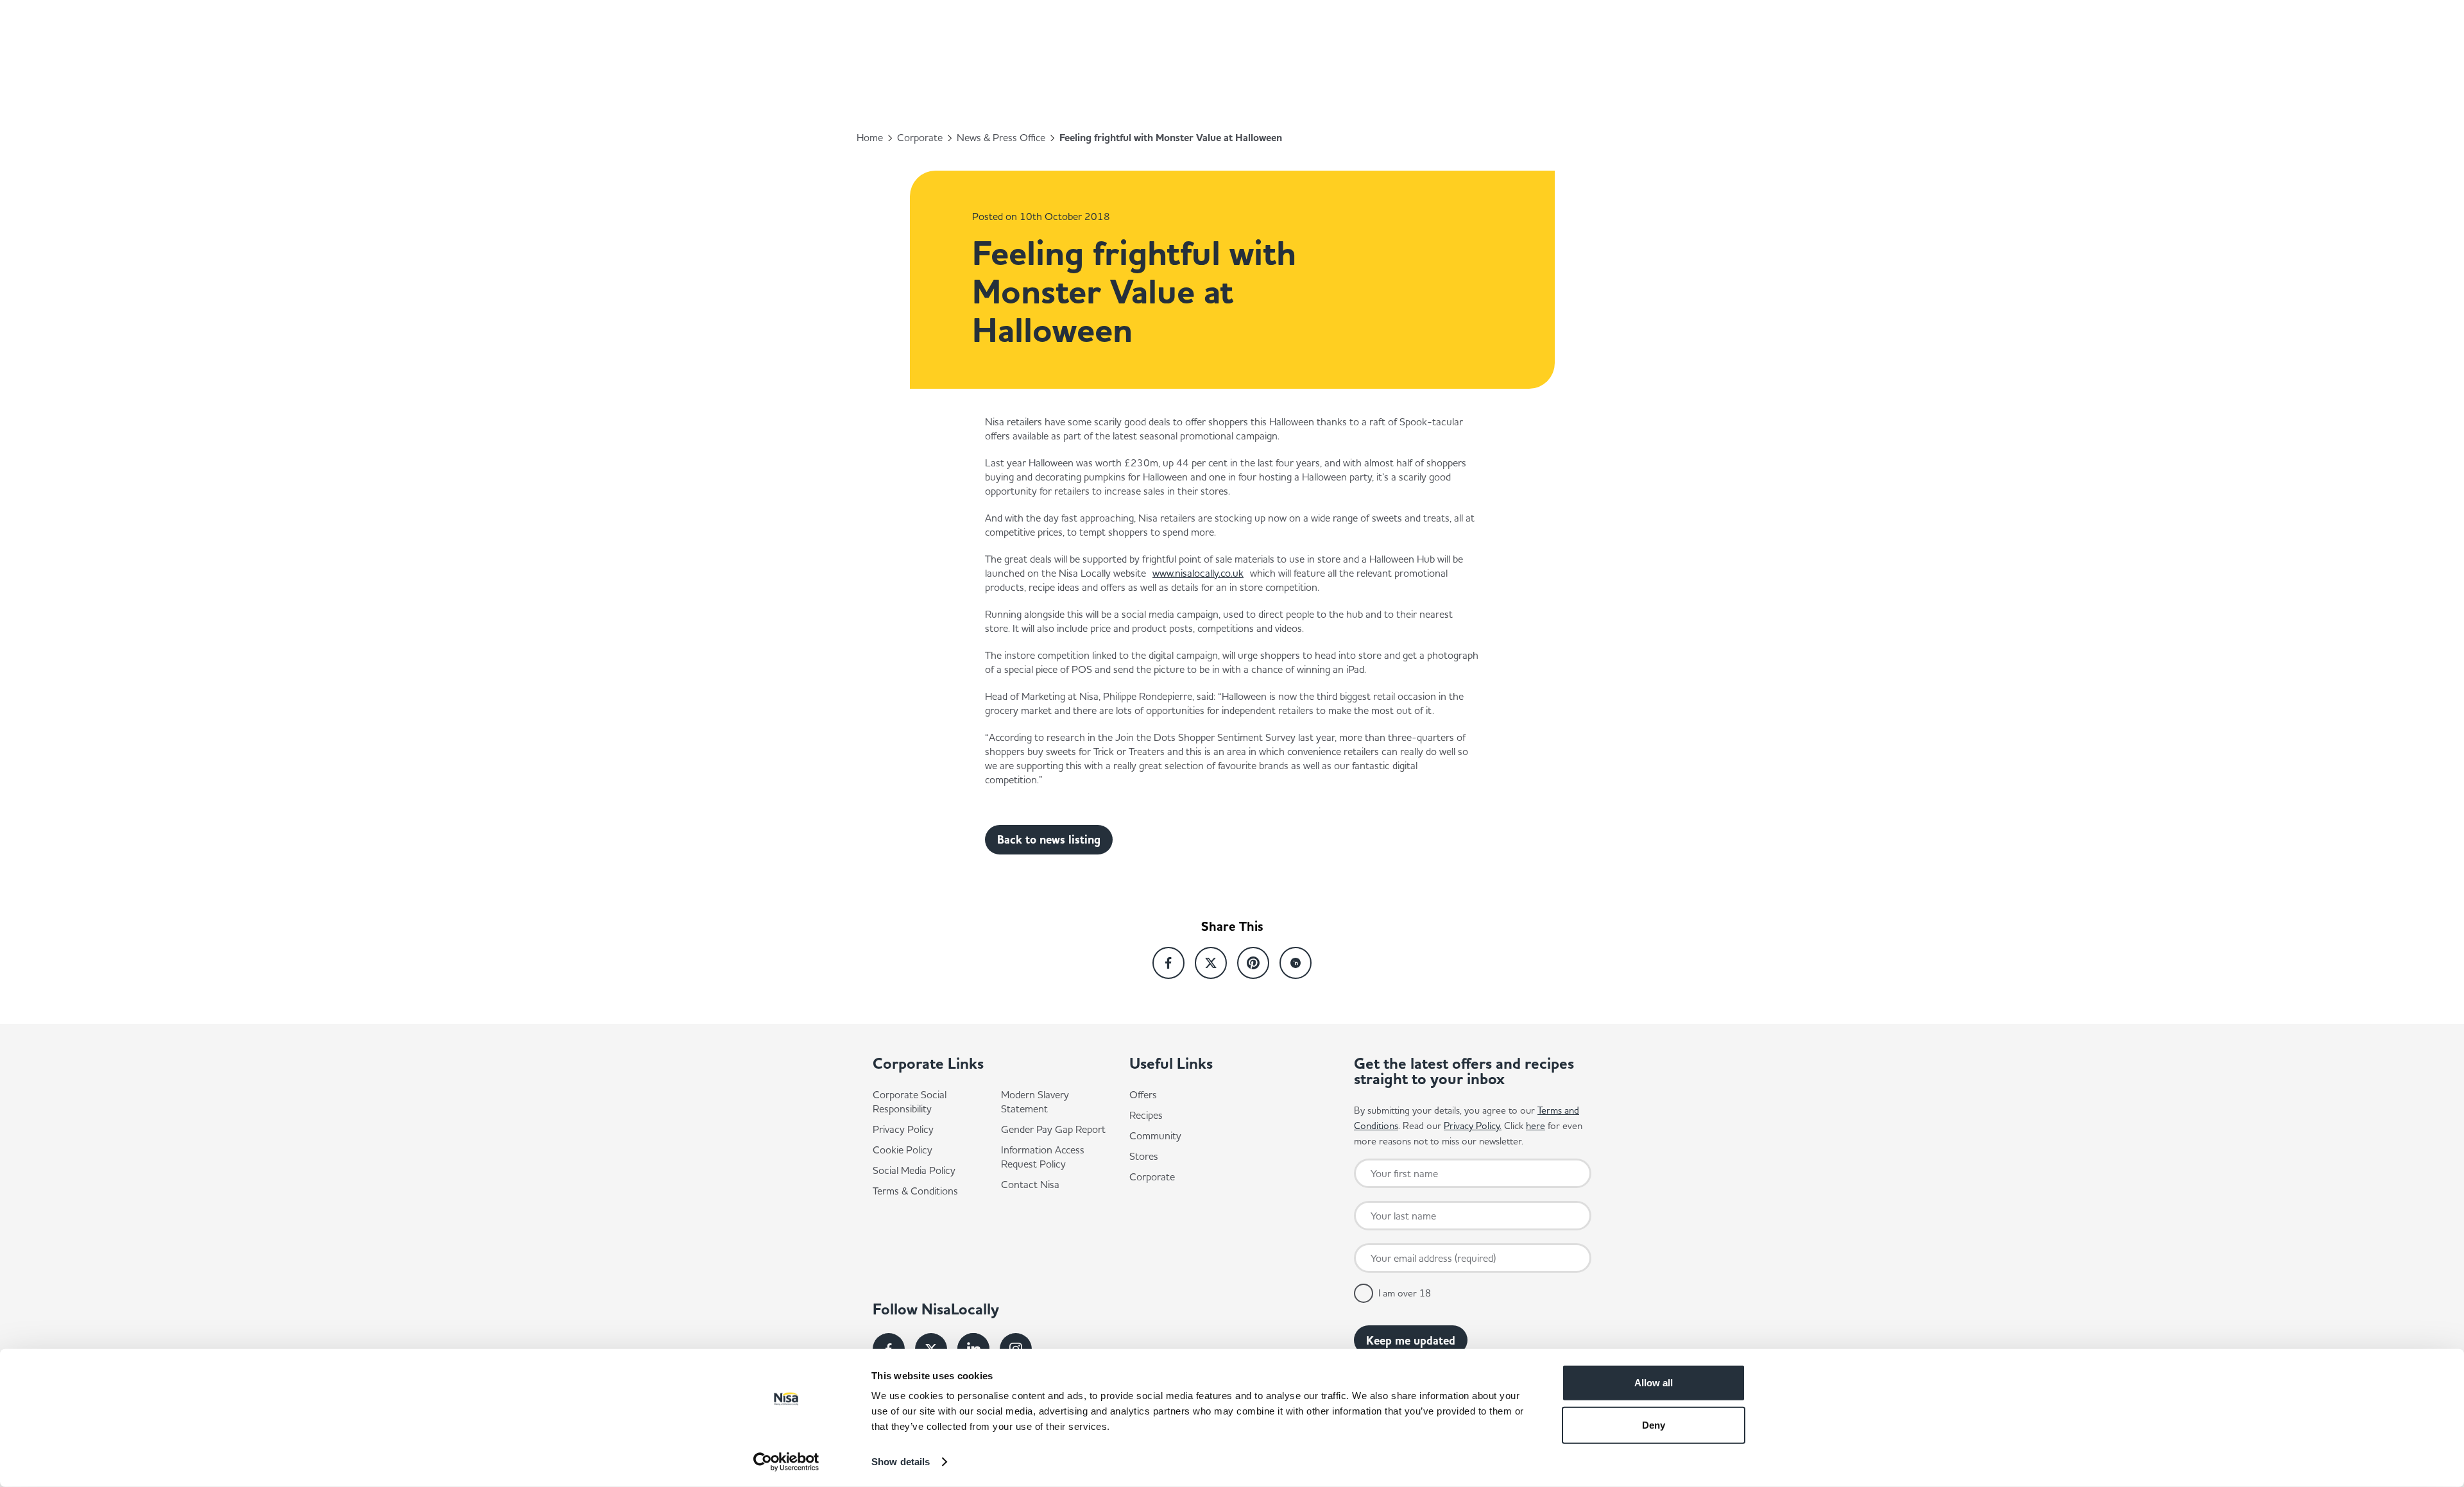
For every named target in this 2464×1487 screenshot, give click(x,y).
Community (1155, 1135)
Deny (1654, 1424)
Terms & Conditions (915, 1191)
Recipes (1146, 1115)
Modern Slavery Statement (1035, 1101)
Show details (901, 1462)
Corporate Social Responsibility (910, 1101)
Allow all (1654, 1383)
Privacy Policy (903, 1129)
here (1536, 1126)
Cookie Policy (903, 1150)
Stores (1144, 1156)
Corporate (920, 137)
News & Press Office (1001, 137)
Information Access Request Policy (1043, 1157)
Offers (1143, 1094)
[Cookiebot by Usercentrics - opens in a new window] (786, 1462)
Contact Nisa (1030, 1184)
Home (870, 137)
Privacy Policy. (1473, 1126)
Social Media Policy (914, 1170)
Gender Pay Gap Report (1053, 1129)
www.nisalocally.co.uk (1198, 573)
